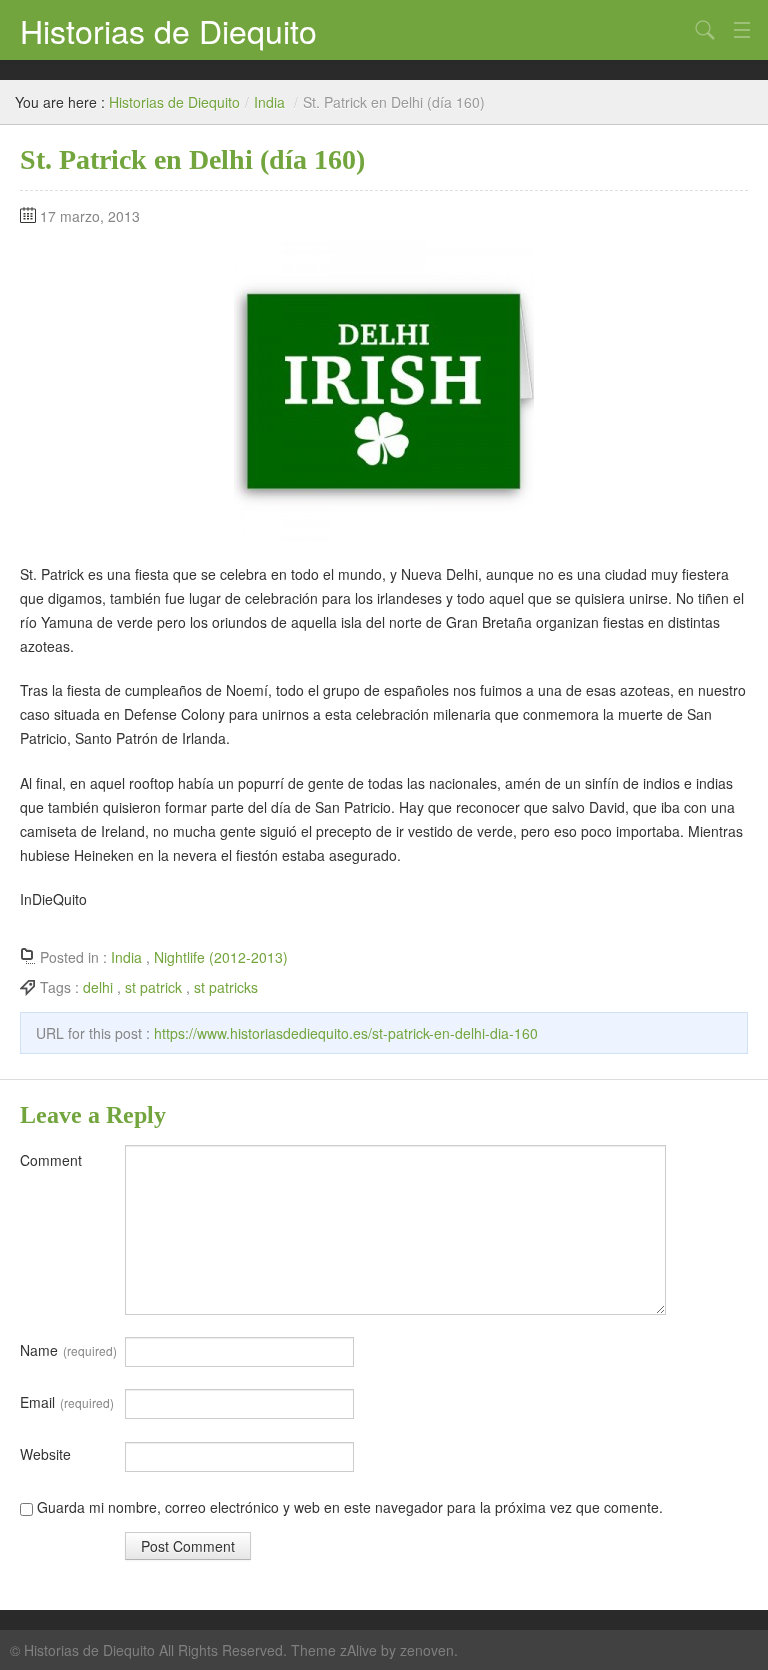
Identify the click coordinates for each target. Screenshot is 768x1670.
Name (68, 1350)
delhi (98, 987)
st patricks (226, 987)
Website (45, 1454)
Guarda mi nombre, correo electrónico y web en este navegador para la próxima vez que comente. (350, 1507)
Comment (51, 1160)
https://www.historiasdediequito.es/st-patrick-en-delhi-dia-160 (346, 1033)
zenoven (427, 1650)
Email (67, 1402)
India (269, 102)
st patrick (153, 987)
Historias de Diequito (168, 30)
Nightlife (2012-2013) (221, 957)
